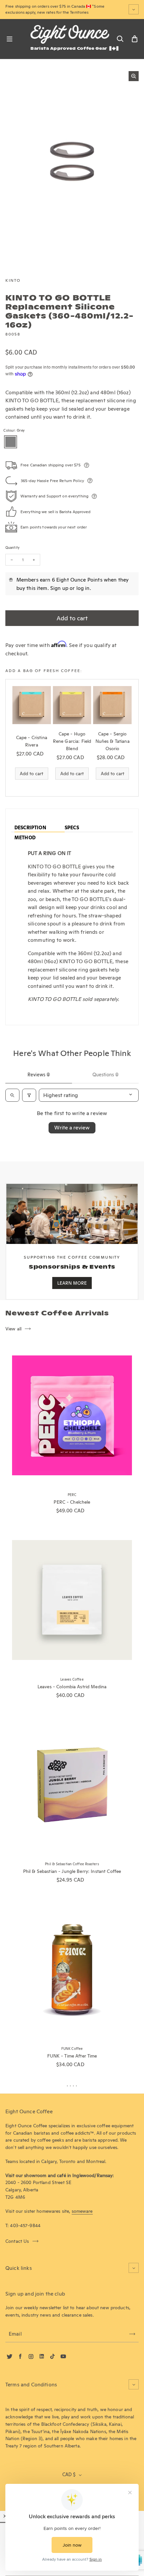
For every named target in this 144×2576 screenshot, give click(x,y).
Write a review (72, 1128)
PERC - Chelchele (72, 1502)
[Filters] (29, 1095)
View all (13, 1329)
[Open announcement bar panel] (134, 9)
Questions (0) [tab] (105, 1075)
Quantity (12, 548)
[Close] (5, 2516)
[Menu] (9, 39)
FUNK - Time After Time (72, 2056)
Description (30, 828)
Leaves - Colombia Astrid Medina (72, 1687)
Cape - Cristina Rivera (32, 741)
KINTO (13, 280)
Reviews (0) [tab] (39, 1075)
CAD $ (69, 2475)
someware (82, 2211)
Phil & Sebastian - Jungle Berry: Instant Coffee (72, 1871)
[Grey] (11, 442)
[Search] (120, 39)
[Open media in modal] (134, 76)
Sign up (59, 588)
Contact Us (17, 2241)
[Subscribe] (132, 2334)
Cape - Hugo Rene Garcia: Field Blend (72, 741)
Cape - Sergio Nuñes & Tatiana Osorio (113, 741)
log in (83, 588)
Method (25, 838)
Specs (72, 828)
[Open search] (12, 1095)
